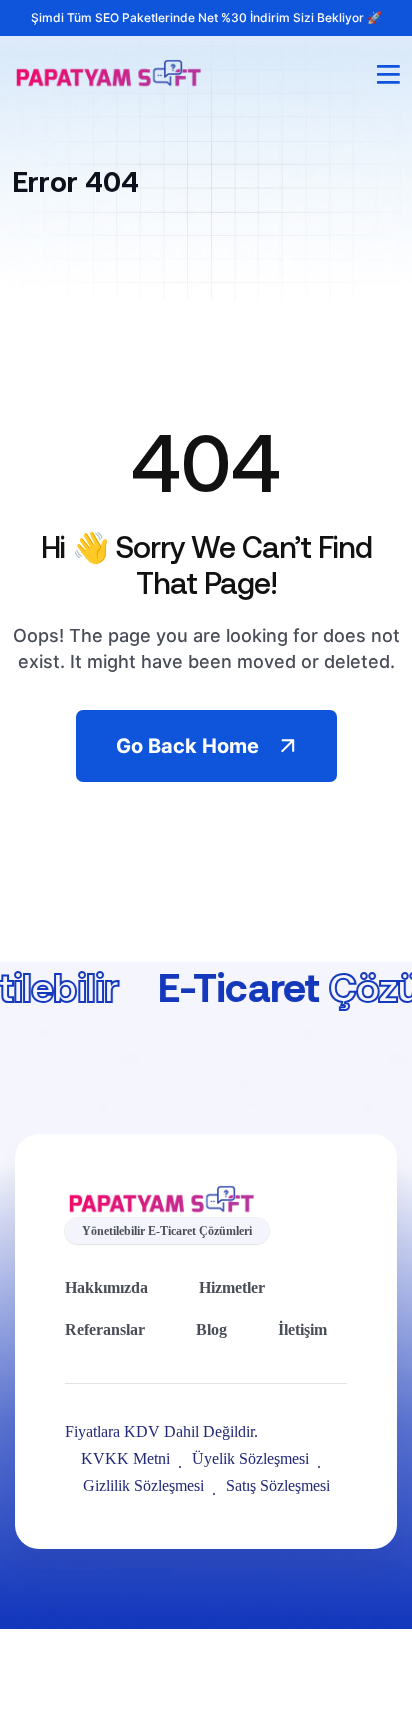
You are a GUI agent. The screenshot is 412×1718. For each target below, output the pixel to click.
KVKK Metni (125, 1458)
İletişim (302, 1329)
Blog (211, 1329)
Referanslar (105, 1329)
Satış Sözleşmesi (278, 1485)
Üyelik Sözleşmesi (250, 1458)
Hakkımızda (106, 1287)
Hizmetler (232, 1287)
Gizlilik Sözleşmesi (143, 1485)
